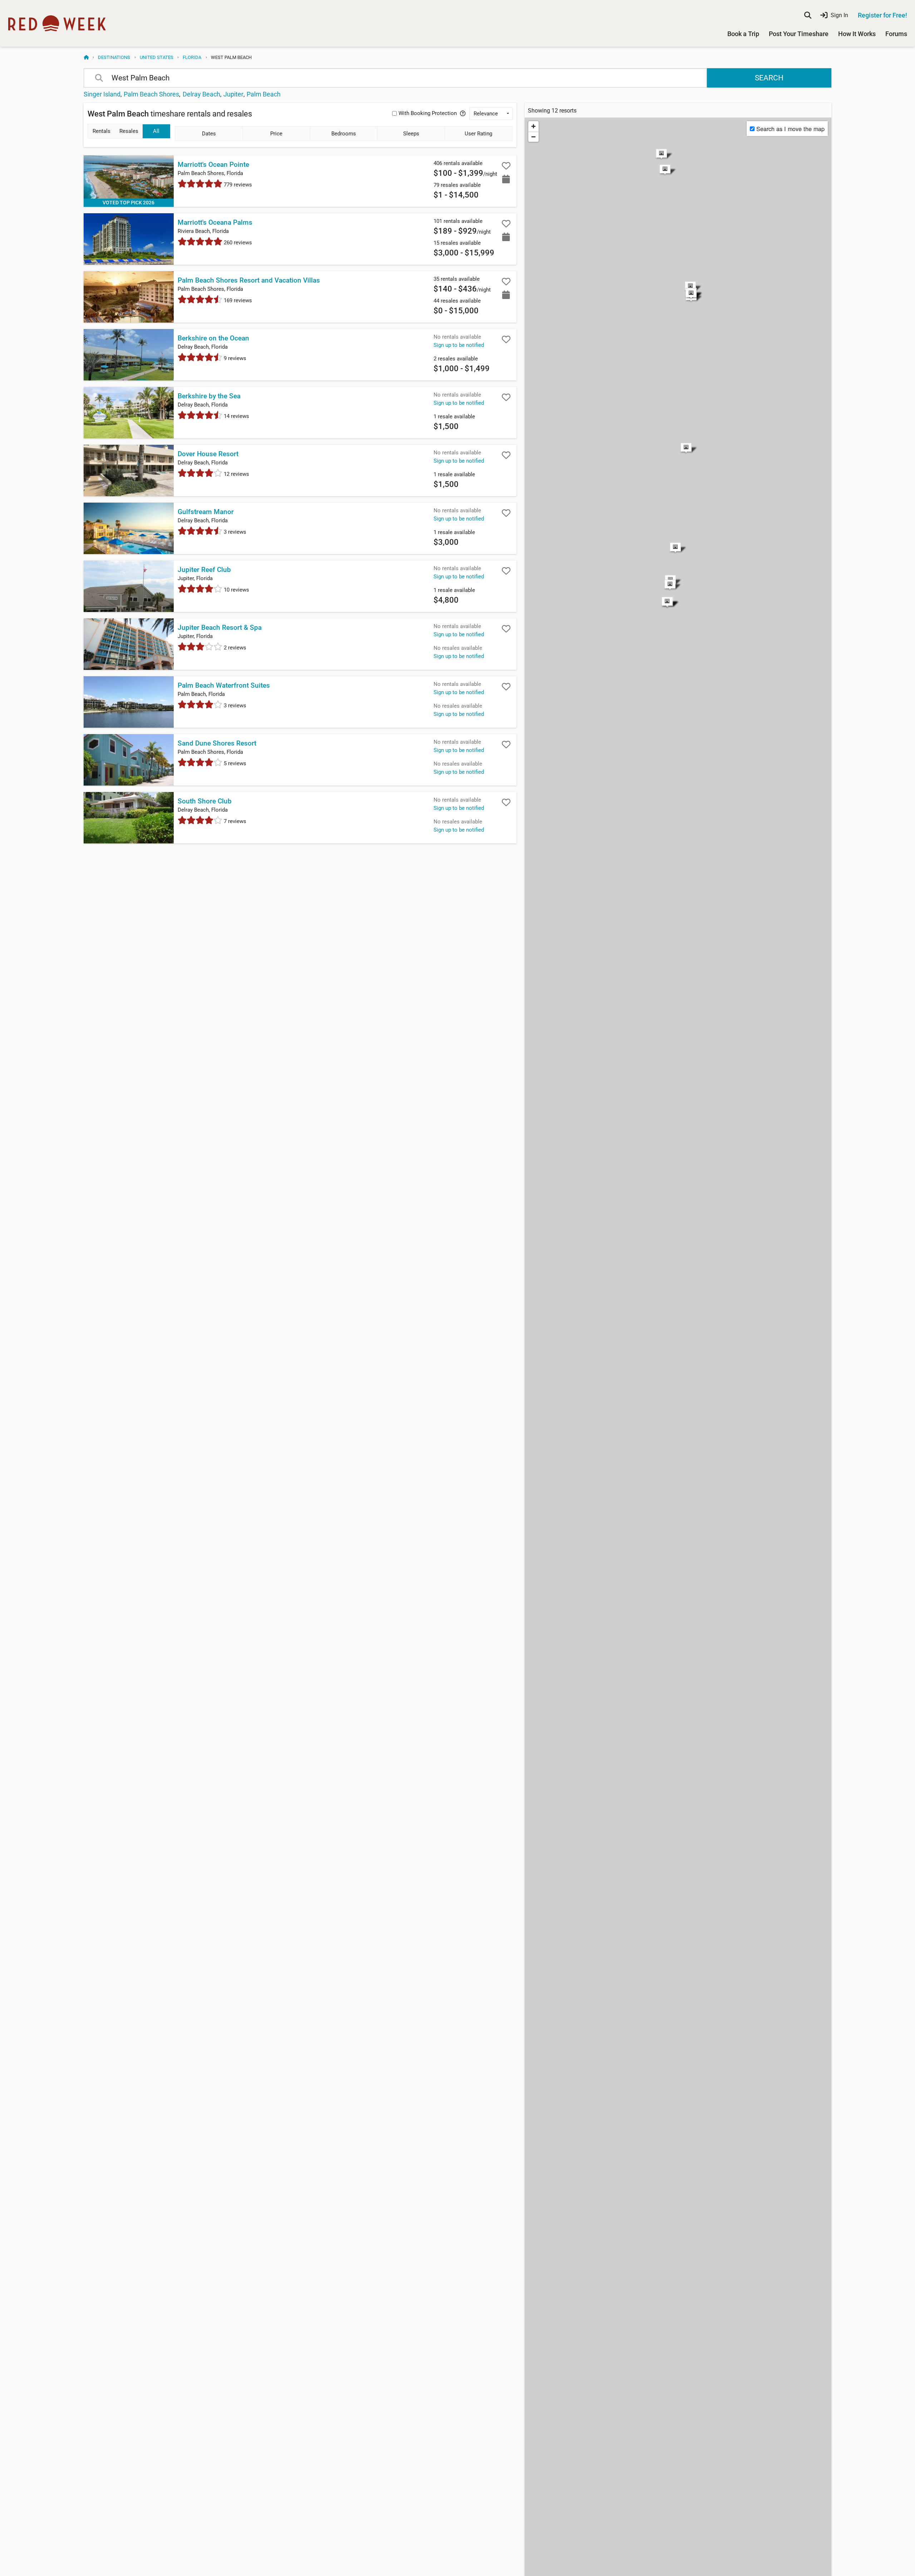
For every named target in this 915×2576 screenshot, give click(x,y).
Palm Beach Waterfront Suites (224, 686)
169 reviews (237, 300)
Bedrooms (344, 134)
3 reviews (234, 532)
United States (157, 57)
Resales (129, 131)
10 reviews (236, 590)
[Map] (678, 367)
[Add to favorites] (506, 166)
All (156, 131)
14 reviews (236, 416)
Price (276, 134)
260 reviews (237, 243)
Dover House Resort (208, 454)
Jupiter (233, 94)
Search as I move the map (790, 129)
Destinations (114, 57)
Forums (896, 34)
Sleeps (411, 134)
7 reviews (234, 821)
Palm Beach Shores (151, 94)
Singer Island (102, 94)
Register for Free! (882, 15)
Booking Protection (428, 113)
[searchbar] (808, 15)
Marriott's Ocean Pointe (213, 165)
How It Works (857, 34)
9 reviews (234, 358)
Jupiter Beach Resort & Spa (220, 628)
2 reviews (234, 648)
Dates (209, 134)
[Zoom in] (533, 126)
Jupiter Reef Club (204, 570)
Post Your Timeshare (799, 34)
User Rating (478, 134)
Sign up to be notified (459, 345)
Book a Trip (743, 34)
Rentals (102, 131)
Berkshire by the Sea (209, 396)
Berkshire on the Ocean (213, 338)
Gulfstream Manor (206, 512)
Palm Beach (264, 94)
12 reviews (236, 474)
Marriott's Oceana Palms (215, 223)
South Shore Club (205, 801)
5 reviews (234, 763)
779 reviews (237, 185)
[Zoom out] (533, 137)
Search (769, 78)
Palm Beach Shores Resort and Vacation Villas (249, 280)
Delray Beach (201, 94)
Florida (192, 57)
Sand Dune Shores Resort (217, 743)
